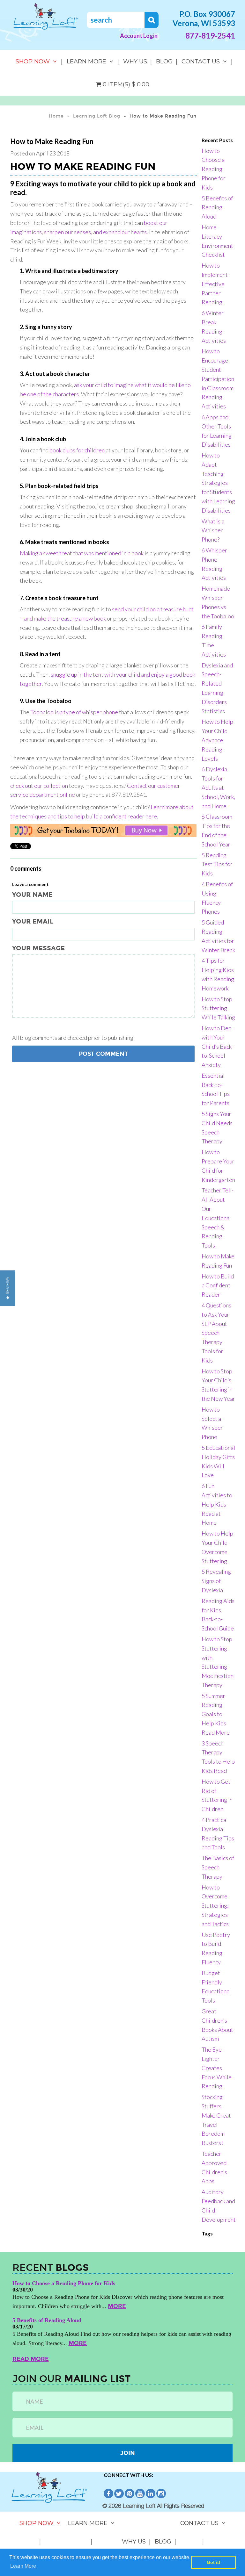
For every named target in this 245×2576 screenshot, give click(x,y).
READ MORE (31, 2359)
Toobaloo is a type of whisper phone (74, 712)
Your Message (38, 948)
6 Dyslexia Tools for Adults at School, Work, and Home (218, 787)
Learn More (86, 61)
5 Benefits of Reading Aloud (217, 207)
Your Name (32, 895)
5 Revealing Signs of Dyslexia (216, 1581)
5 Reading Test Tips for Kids (217, 864)
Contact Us (201, 61)
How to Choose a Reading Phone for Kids (214, 169)
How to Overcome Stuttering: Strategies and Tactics (215, 1906)
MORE (117, 2306)
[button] (7, 1288)
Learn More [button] (23, 2566)
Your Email (33, 921)
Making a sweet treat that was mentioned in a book (82, 553)
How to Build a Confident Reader (218, 1285)
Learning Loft (139, 2506)
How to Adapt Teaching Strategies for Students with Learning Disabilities (218, 483)
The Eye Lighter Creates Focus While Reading (217, 2068)
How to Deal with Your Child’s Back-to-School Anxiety (218, 1046)
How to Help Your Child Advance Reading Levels (217, 740)
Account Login (139, 36)
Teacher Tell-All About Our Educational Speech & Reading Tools (218, 1218)
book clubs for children (77, 450)
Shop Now (33, 61)
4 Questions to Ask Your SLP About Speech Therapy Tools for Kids (216, 1333)
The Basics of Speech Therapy (218, 1867)
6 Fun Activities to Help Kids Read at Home (217, 1504)
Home (56, 116)
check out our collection (39, 786)
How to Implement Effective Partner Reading (215, 284)
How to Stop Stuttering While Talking (218, 1008)
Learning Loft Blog (97, 116)
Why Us (135, 61)
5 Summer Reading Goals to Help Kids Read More (216, 1714)
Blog (164, 61)
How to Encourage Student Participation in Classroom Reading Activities (218, 379)
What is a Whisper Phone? (213, 530)
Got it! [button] (214, 2562)
